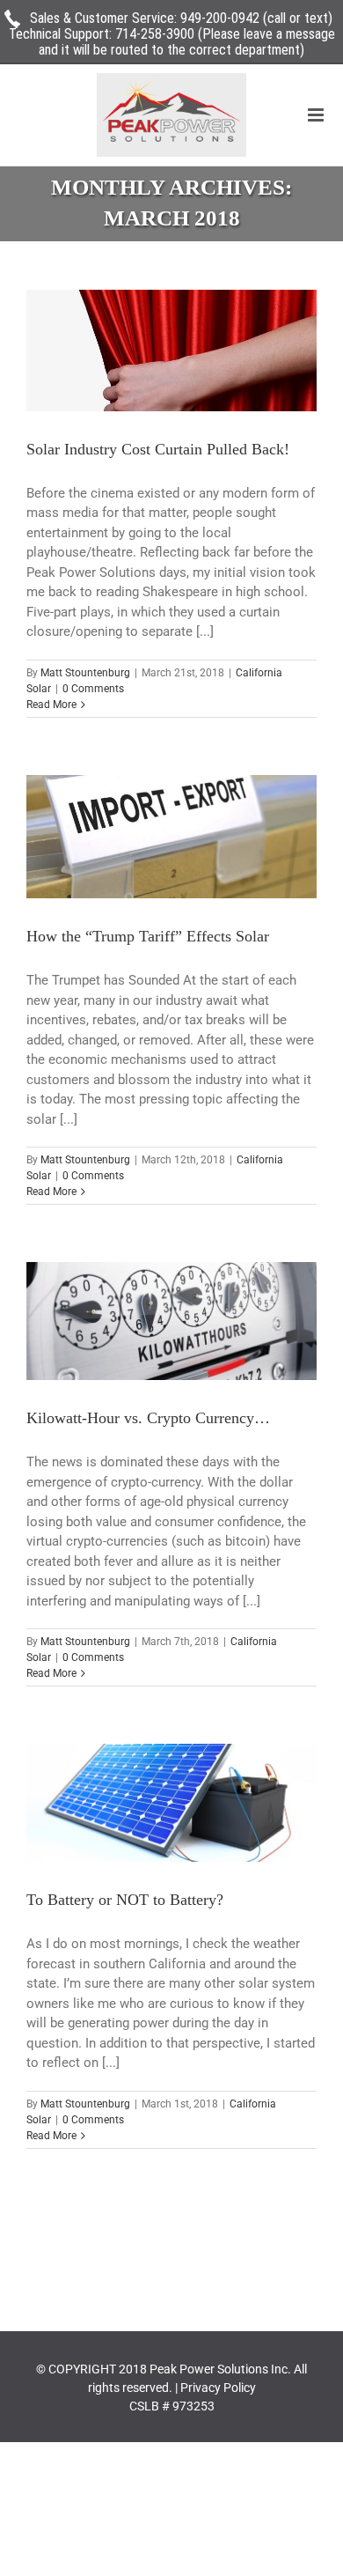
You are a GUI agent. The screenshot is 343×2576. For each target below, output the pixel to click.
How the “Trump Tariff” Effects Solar (148, 936)
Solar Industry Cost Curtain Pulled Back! (158, 449)
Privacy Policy (218, 2388)
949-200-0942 (220, 18)
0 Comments (93, 689)
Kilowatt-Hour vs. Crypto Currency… (148, 1418)
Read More (51, 705)
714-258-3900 (155, 34)
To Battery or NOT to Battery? (125, 1900)
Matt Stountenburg (85, 673)
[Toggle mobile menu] (317, 115)
